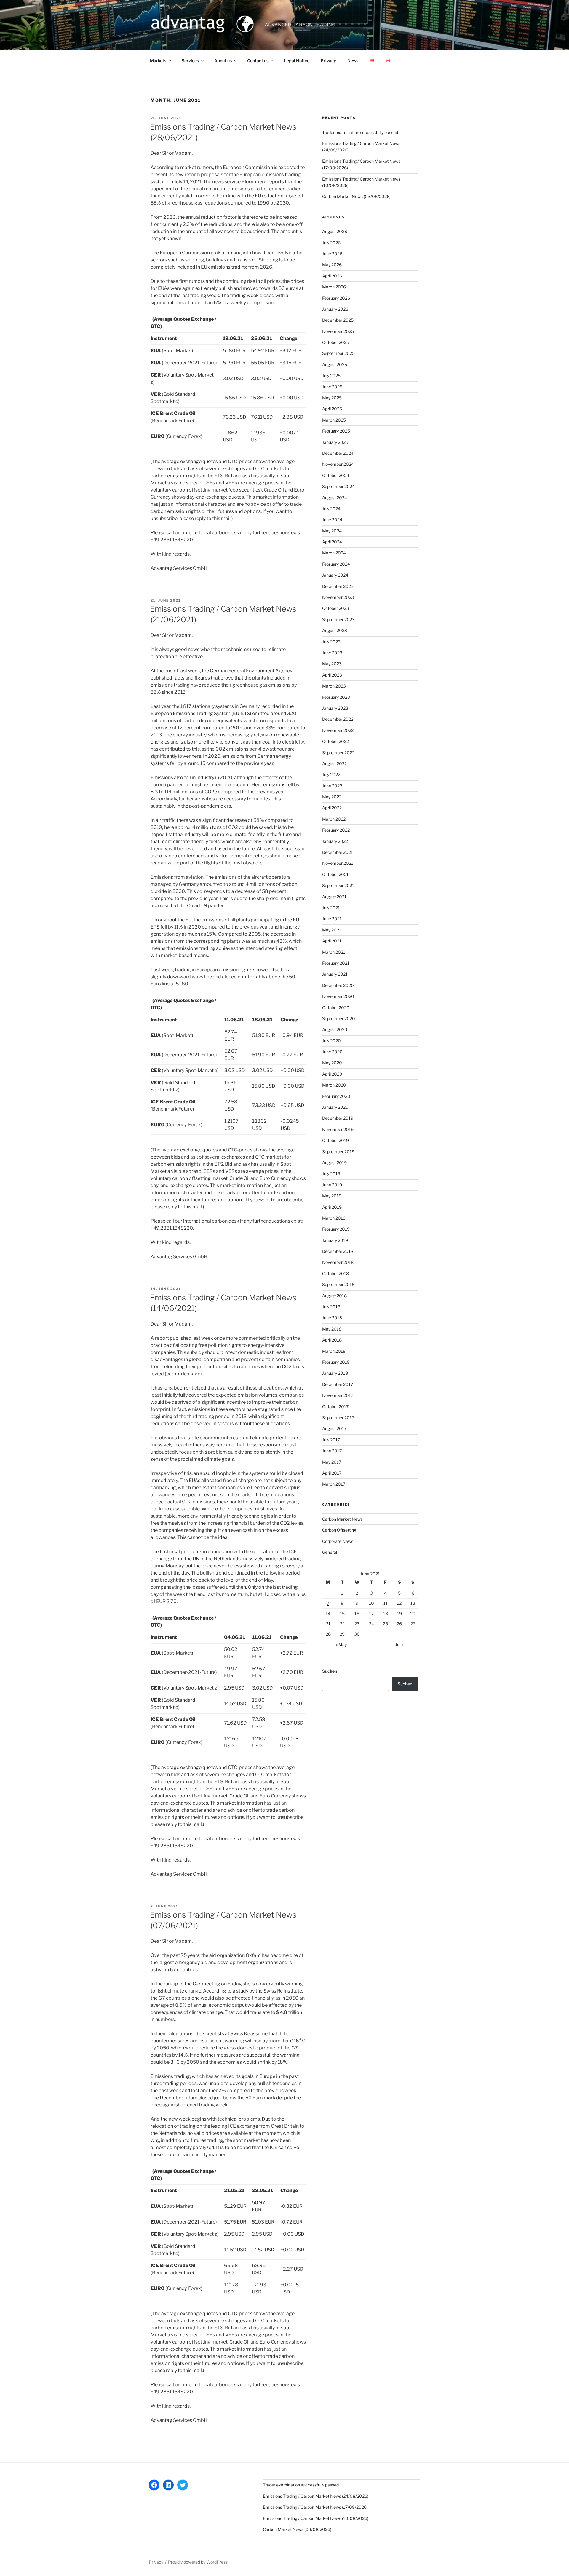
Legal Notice (297, 61)
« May (341, 1644)
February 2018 (336, 1362)
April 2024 (332, 542)
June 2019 (332, 1185)
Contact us (258, 61)
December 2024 (338, 453)
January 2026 (335, 309)
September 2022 (338, 753)
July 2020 (331, 1041)
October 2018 (335, 1273)
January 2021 (335, 974)
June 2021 (332, 919)
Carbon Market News (342, 1519)
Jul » (399, 1644)
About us (223, 61)
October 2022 (335, 741)
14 (328, 1614)
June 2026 (332, 254)
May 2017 (332, 1462)
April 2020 (332, 1074)
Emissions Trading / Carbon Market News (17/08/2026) (315, 2507)
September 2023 (338, 619)
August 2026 (335, 231)
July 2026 (331, 243)
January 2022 (335, 841)
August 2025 (335, 365)
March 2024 (334, 553)
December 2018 (338, 1251)
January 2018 (335, 1373)
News (353, 61)
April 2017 (332, 1473)
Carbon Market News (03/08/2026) (356, 196)
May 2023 (332, 664)
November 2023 (338, 597)
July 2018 (331, 1307)
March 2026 (334, 287)
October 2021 (335, 874)
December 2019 (338, 1118)
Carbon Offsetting (339, 1530)
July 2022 (331, 775)
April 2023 (332, 675)
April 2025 (332, 409)
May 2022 (332, 797)
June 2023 (332, 653)
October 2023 (336, 608)
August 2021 (334, 897)
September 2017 (338, 1418)
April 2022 (332, 808)
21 (328, 1624)
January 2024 (335, 575)
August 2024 (335, 498)
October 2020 (336, 1008)
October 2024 (336, 475)
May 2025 (332, 398)
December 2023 (338, 586)
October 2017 (335, 1407)
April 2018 (332, 1340)
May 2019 (332, 1196)
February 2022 (336, 830)
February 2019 (336, 1229)
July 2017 (331, 1440)
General (330, 1552)
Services (190, 61)
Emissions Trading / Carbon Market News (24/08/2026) (316, 2496)
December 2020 (338, 985)
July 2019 (331, 1174)
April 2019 (332, 1207)
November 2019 (338, 1129)
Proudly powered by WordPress (198, 2562)
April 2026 (332, 276)
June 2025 (332, 387)
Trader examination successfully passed (360, 132)
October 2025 (336, 342)
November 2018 (338, 1262)
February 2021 (336, 963)
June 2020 (332, 1052)
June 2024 (332, 520)
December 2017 (338, 1384)
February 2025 (336, 431)
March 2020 (334, 1085)
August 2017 (334, 1429)
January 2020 (335, 1107)
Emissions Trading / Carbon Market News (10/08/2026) (316, 2518)
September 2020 (339, 1019)
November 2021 (338, 863)
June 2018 (332, 1318)
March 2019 (334, 1218)
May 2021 (332, 930)
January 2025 (335, 442)
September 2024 (338, 486)
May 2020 (332, 1063)
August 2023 (335, 630)
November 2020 (338, 996)
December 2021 (338, 852)
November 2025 (338, 331)
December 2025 (338, 320)
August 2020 (335, 1029)
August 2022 (334, 764)
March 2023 (334, 686)
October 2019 (335, 1140)
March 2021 (334, 952)
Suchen (330, 1671)
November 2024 (338, 464)
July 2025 (331, 375)
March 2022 (334, 819)
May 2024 (332, 531)
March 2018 (334, 1351)
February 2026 (336, 298)
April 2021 (332, 941)
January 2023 (335, 708)
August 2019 (334, 1163)
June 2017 (332, 1451)
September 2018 (338, 1284)
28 (328, 1634)
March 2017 (334, 1484)
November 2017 (338, 1395)
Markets (158, 61)
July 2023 (331, 642)
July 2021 (331, 908)
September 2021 (338, 885)
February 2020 (336, 1096)
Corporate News (338, 1541)
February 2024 (336, 564)
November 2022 (338, 730)
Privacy (328, 61)
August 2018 (334, 1296)
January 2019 (335, 1240)
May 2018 (332, 1329)
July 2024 (331, 509)
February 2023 (336, 697)
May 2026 (332, 265)
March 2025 (334, 420)
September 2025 (338, 353)
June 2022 (332, 786)
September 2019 (338, 1152)
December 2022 (338, 719)
